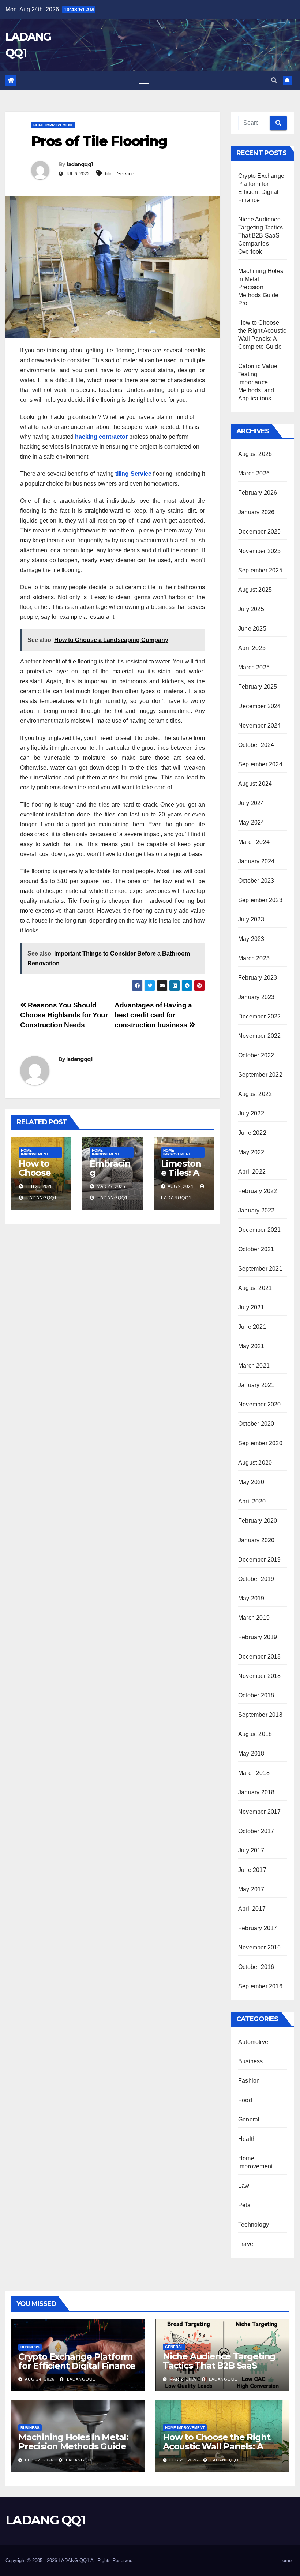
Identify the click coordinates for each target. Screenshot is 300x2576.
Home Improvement (53, 125)
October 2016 (256, 1967)
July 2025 (251, 609)
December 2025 (260, 532)
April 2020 (252, 1501)
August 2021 (255, 1288)
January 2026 (256, 512)
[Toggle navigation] (144, 81)
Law (244, 2186)
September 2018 (260, 1715)
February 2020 (258, 1521)
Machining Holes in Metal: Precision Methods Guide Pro (261, 287)
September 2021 (260, 1269)
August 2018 (255, 1734)
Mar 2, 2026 (183, 2379)
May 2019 (251, 1598)
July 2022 (251, 1113)
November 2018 (260, 1676)
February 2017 (258, 1928)
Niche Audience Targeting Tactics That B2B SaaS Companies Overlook (260, 235)
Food (245, 2100)
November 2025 (260, 551)
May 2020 (251, 1482)
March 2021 (254, 1366)
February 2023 (258, 978)
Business (251, 2061)
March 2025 (254, 667)
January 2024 (256, 861)
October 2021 (256, 1249)
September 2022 (260, 1075)
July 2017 (251, 1850)
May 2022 (251, 1152)
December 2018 (260, 1657)
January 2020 (256, 1540)
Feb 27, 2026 (39, 2460)
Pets (244, 2205)
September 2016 (260, 1986)
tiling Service (120, 173)
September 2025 (260, 570)
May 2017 (251, 1889)
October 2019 (256, 1579)
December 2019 (260, 1560)
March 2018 (254, 1773)
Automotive (253, 2042)
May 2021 (251, 1346)
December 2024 (260, 706)
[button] (274, 80)
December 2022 (260, 1016)
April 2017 (252, 1909)
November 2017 (260, 1812)
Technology (254, 2224)
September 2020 (260, 1443)
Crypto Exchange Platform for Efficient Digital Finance (77, 2361)
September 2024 (260, 764)
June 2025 (252, 629)
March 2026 (254, 473)
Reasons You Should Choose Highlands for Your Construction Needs (64, 1015)
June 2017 (252, 1870)
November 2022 (260, 1036)
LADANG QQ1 (45, 2520)
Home (285, 2560)
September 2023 (260, 900)
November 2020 (260, 1404)
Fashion (249, 2081)
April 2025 (252, 648)
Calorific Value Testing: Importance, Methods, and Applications (258, 382)
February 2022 (258, 1191)
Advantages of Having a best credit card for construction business (153, 1015)
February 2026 (258, 493)
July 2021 (251, 1307)
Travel (246, 2244)
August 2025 (255, 590)
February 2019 (258, 1637)
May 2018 (251, 1754)
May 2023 (251, 939)
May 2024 (251, 822)
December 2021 (260, 1230)
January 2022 (256, 1210)
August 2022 (255, 1094)
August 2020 (255, 1463)
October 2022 (256, 1055)
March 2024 (254, 842)
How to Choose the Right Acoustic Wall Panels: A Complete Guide (216, 2446)
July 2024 (251, 803)
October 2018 (256, 1695)
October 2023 (256, 881)
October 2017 (256, 1831)
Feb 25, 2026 (184, 2460)
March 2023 (254, 958)
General (249, 2119)
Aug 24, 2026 (40, 2379)
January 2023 (256, 997)
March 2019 (254, 1618)
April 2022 (252, 1172)
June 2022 (252, 1133)
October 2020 (256, 1424)
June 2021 (252, 1327)
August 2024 (255, 784)
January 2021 (256, 1385)
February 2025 (258, 687)
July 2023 (251, 919)
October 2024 (256, 745)
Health (247, 2139)
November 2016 (260, 1947)
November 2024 (260, 726)
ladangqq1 (80, 164)
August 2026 (255, 454)
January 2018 (256, 1792)
